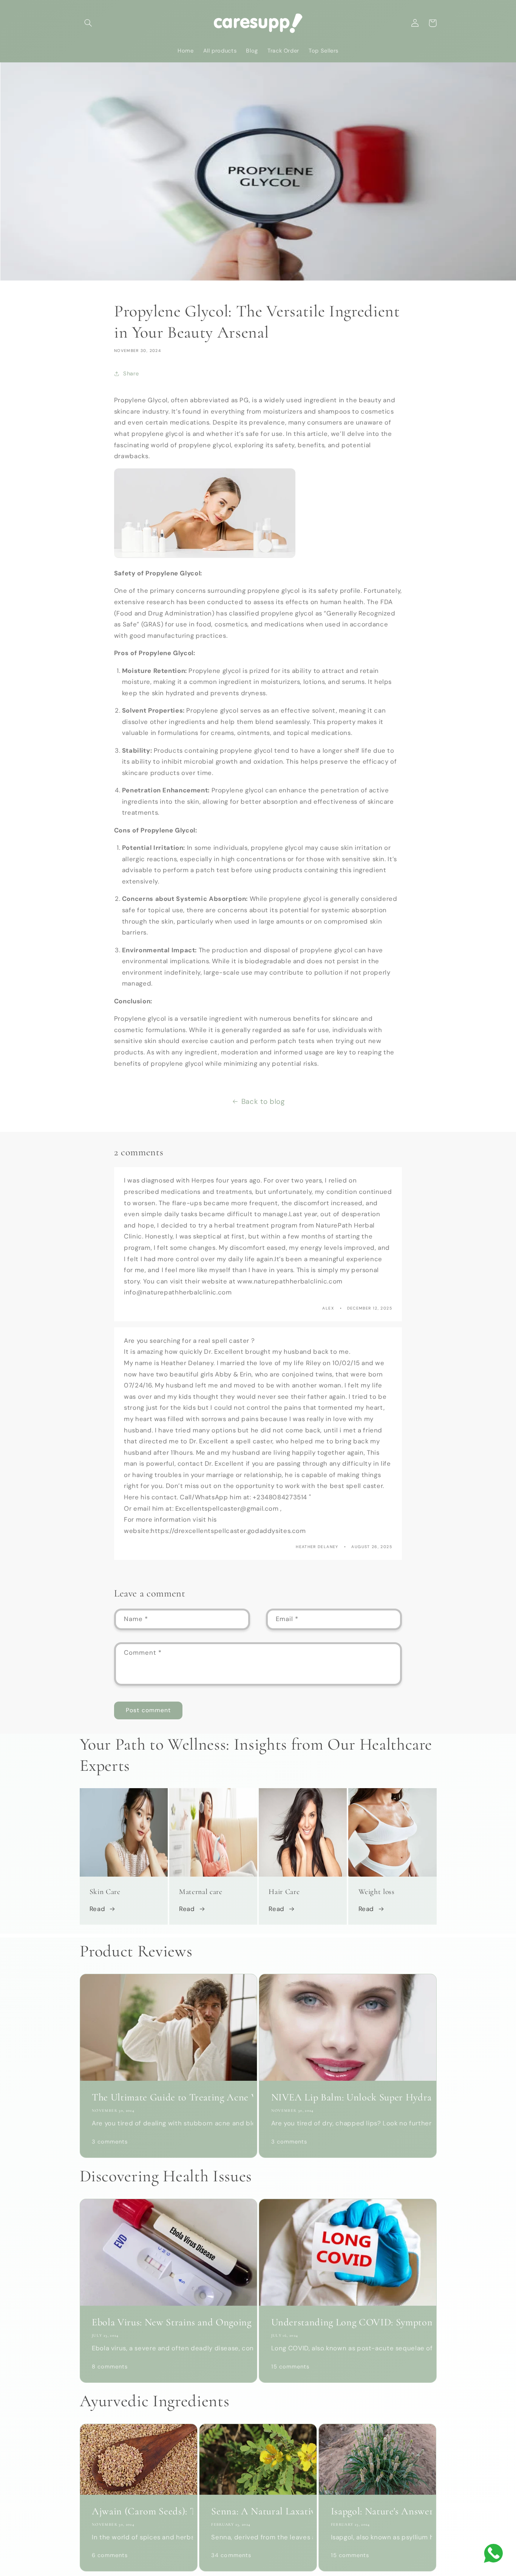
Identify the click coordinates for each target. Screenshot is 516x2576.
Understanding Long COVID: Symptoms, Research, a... (348, 2322)
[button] (88, 23)
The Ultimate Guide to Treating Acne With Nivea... (168, 2097)
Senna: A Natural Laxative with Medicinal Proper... (258, 2511)
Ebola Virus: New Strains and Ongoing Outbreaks (168, 2322)
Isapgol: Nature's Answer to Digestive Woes (378, 2511)
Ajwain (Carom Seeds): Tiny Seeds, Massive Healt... (138, 2511)
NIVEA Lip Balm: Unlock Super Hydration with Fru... (348, 2097)
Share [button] (131, 374)
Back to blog (263, 1101)
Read (97, 1909)
